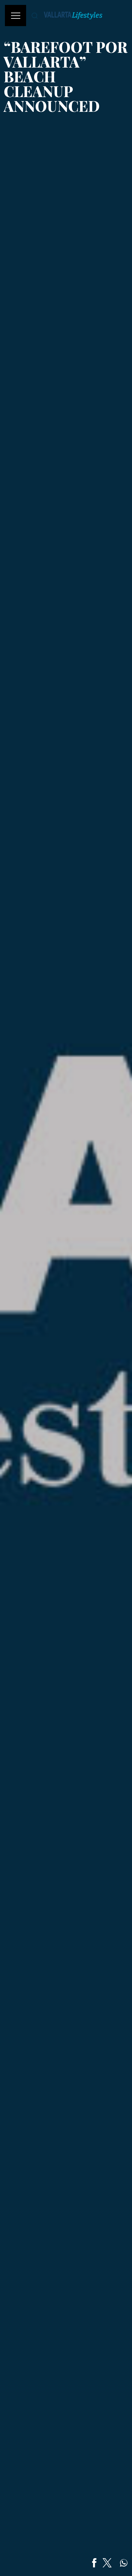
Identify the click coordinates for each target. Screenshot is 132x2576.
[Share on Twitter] (107, 2563)
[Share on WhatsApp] (124, 2563)
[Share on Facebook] (94, 2563)
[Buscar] (35, 16)
